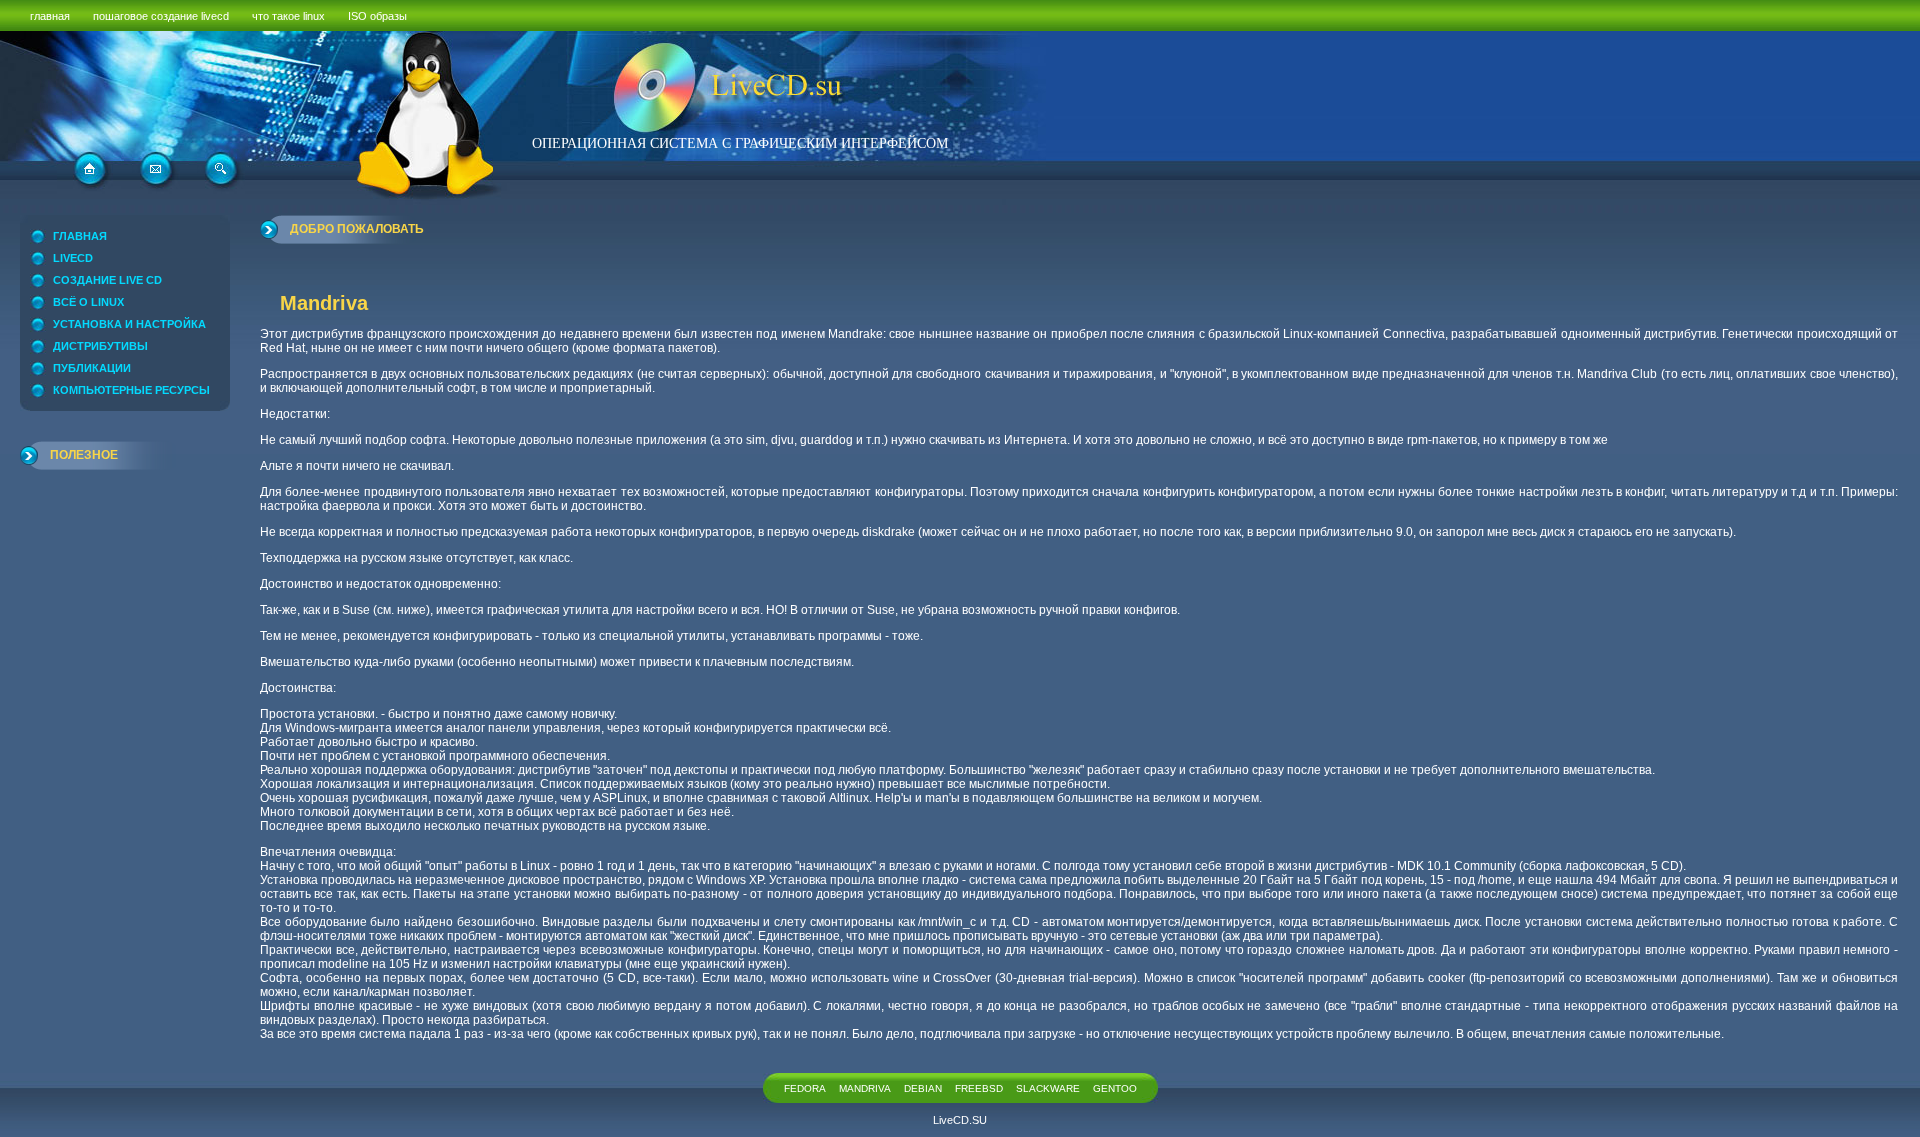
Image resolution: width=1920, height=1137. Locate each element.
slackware (1048, 1088)
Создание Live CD (107, 280)
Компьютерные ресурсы (131, 390)
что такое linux (288, 16)
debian (923, 1088)
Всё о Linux (88, 302)
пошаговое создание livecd (161, 16)
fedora (805, 1088)
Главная (80, 236)
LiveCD (73, 258)
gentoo (1115, 1088)
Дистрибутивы (100, 346)
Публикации (92, 368)
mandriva (865, 1088)
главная (50, 16)
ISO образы (377, 16)
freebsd (979, 1088)
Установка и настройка (129, 324)
